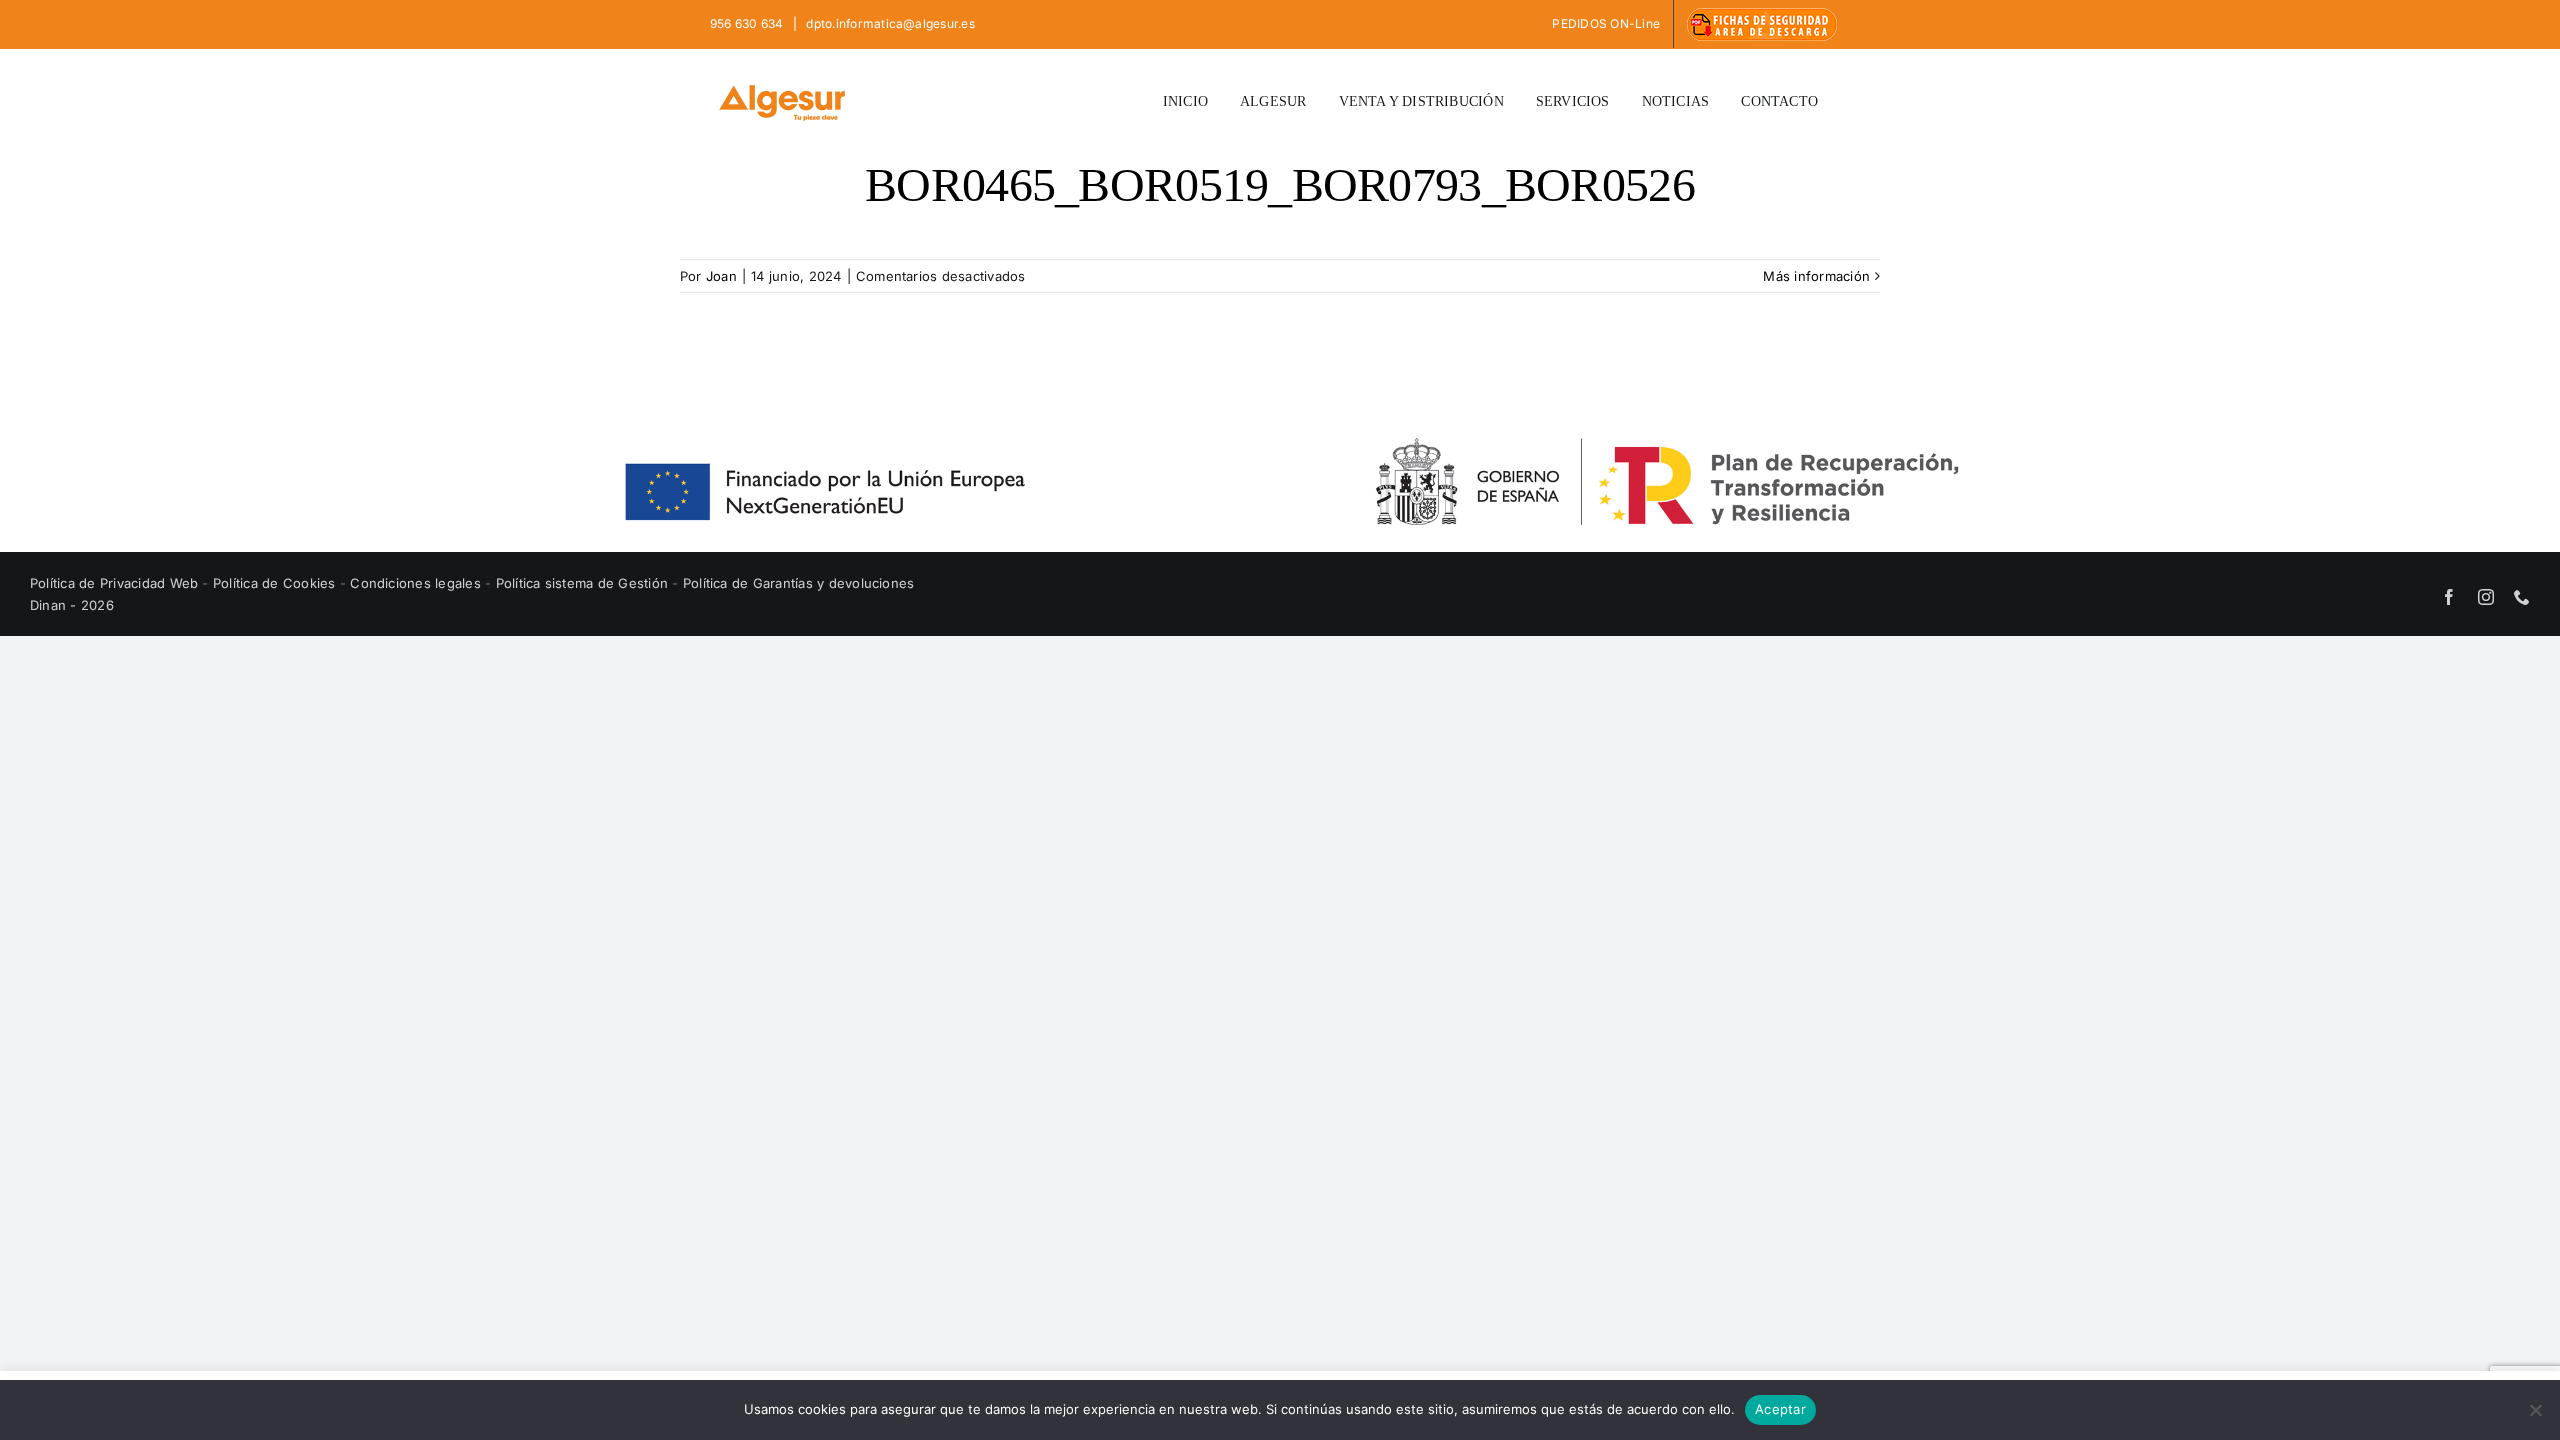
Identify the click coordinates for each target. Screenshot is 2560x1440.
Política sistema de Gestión (582, 583)
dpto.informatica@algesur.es (889, 23)
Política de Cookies (276, 583)
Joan (721, 276)
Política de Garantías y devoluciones (799, 583)
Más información (1816, 276)
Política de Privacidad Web (116, 583)
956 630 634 (748, 23)
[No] (2535, 1410)
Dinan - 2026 (72, 605)
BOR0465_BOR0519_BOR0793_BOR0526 (1280, 184)
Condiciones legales (417, 583)
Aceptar (1780, 1409)
